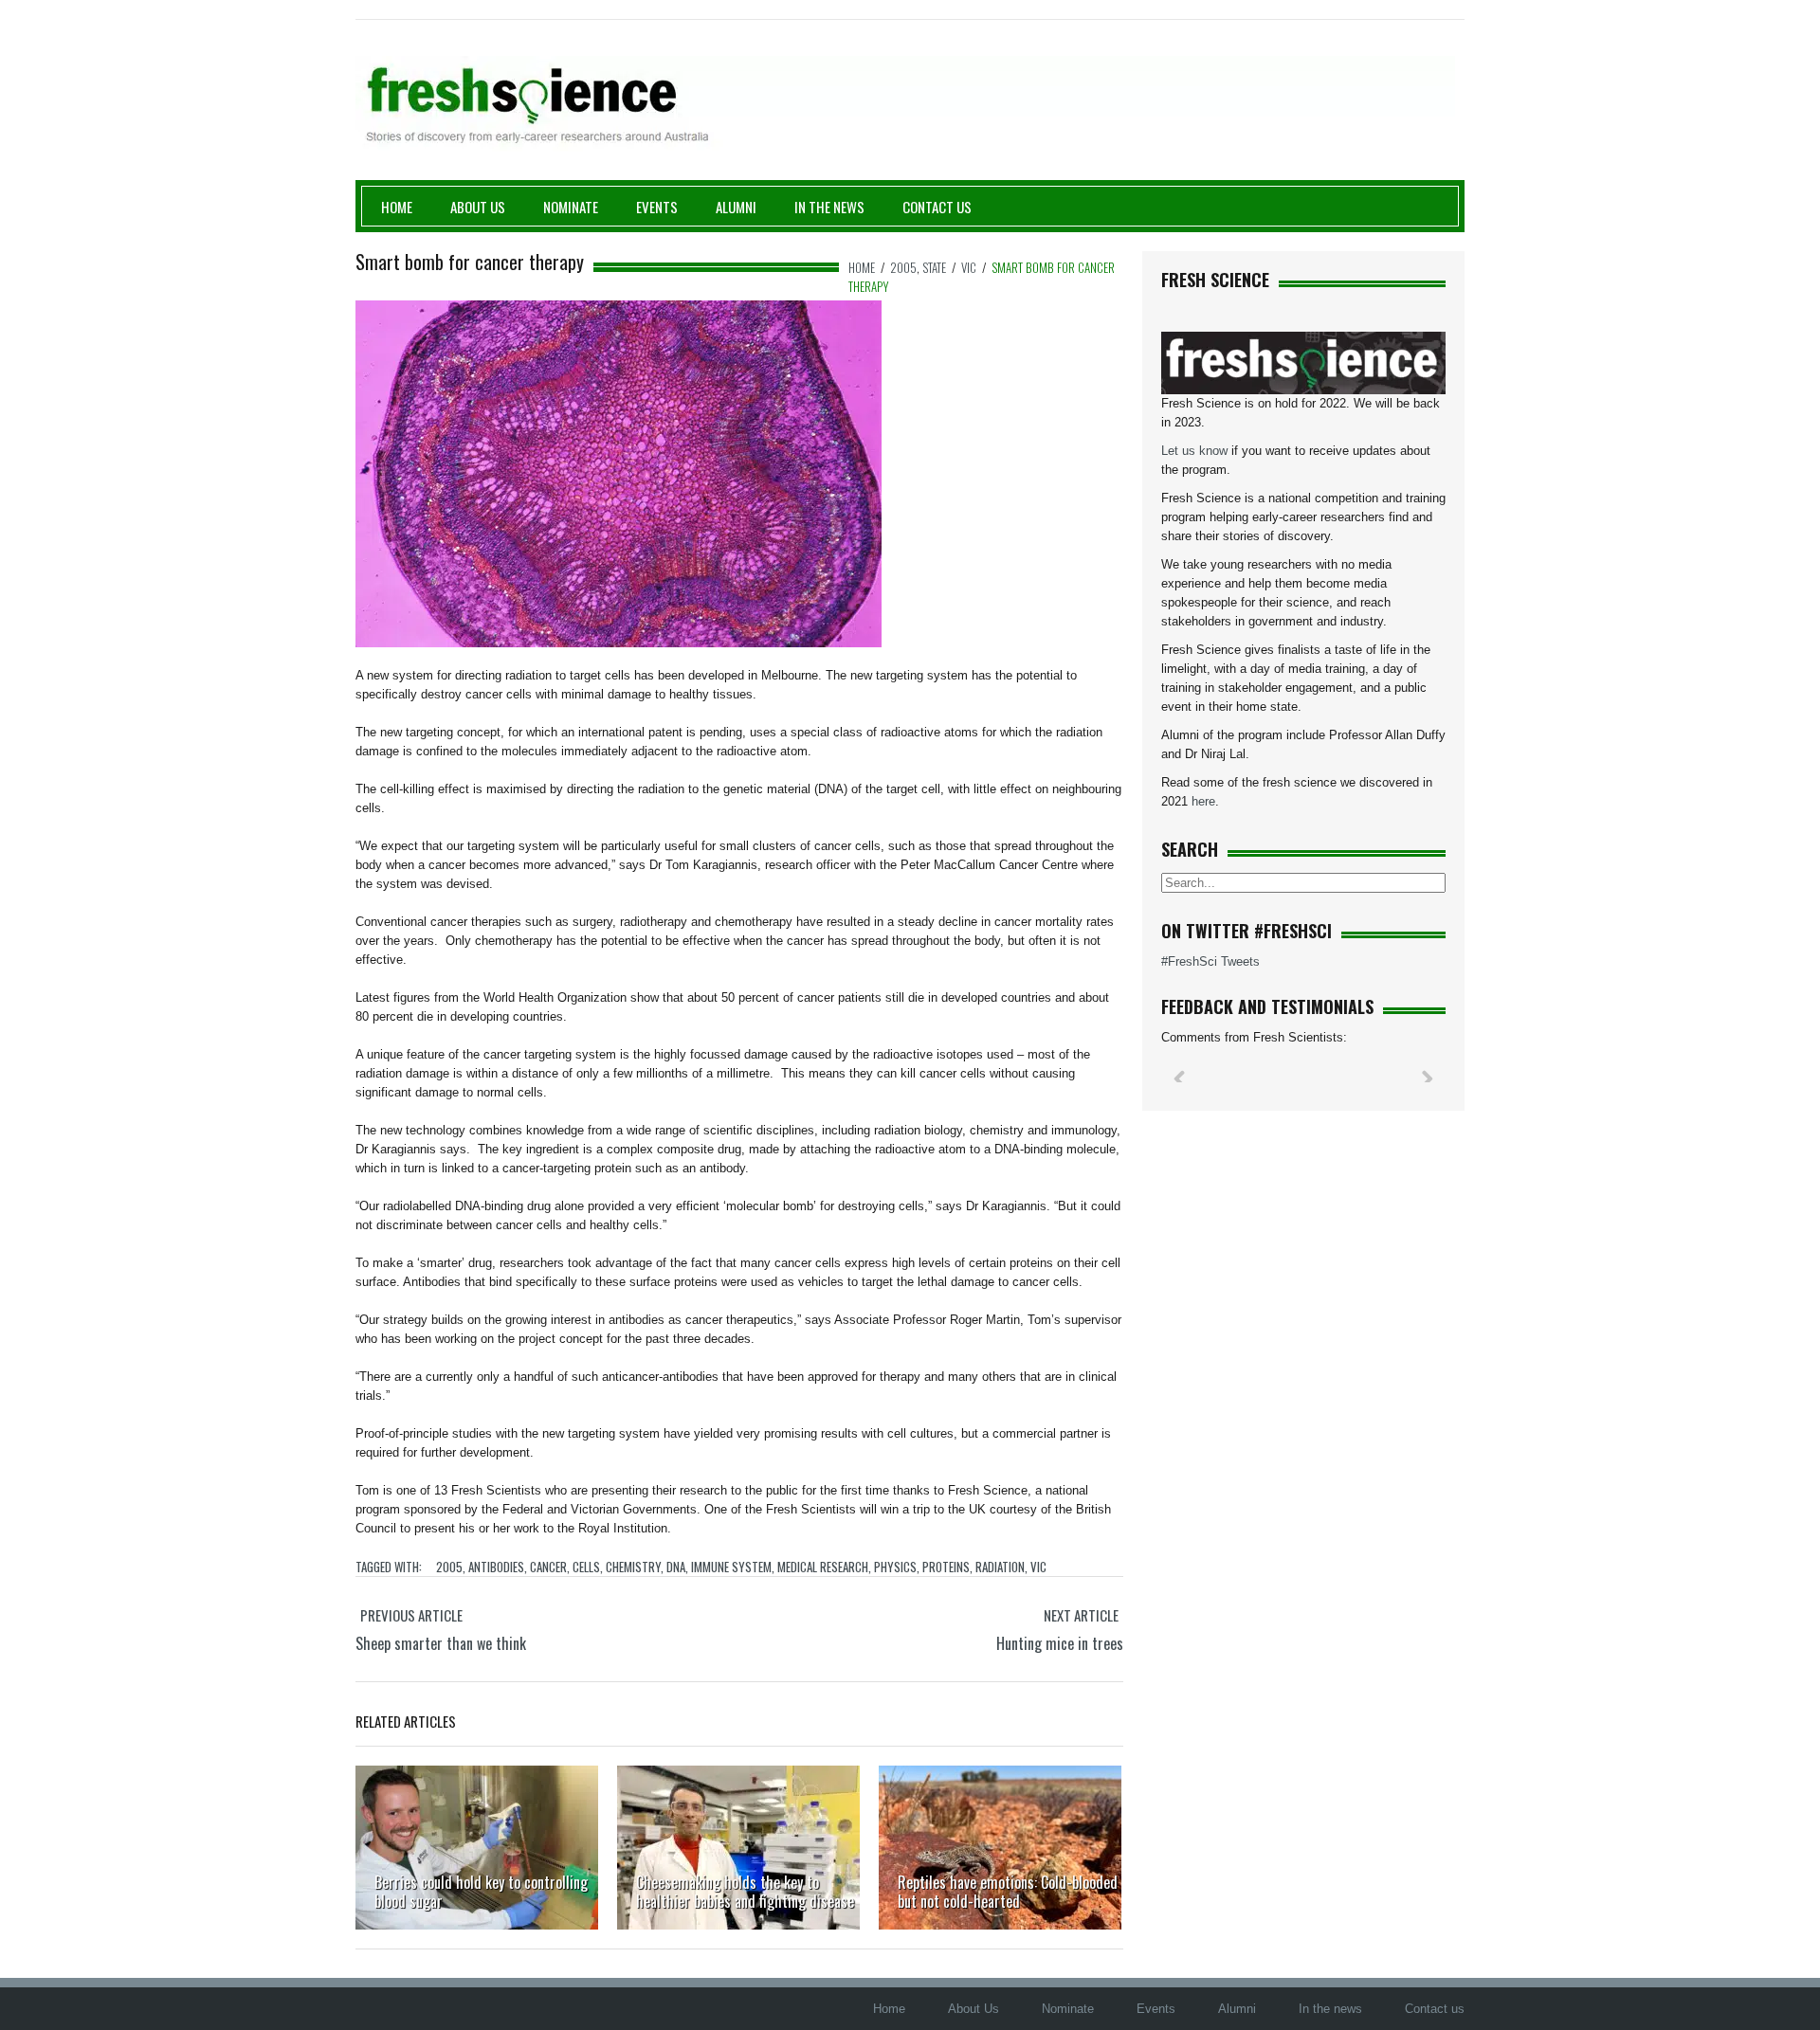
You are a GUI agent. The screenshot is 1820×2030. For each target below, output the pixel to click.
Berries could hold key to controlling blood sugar (481, 1892)
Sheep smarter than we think (441, 1643)
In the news (1330, 2009)
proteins (946, 1567)
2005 (903, 267)
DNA (676, 1567)
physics (895, 1567)
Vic (969, 267)
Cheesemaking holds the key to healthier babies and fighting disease (745, 1892)
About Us (478, 207)
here (1203, 801)
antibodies (496, 1567)
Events (657, 207)
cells (586, 1567)
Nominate (571, 207)
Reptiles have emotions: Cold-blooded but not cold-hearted (1008, 1892)
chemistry (633, 1567)
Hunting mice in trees (1060, 1643)
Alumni (736, 207)
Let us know (1194, 451)
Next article (1081, 1615)
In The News (829, 207)
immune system (731, 1567)
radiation (1000, 1567)
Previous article (411, 1615)
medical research (823, 1567)
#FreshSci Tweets (1210, 961)
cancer (548, 1567)
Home (397, 207)
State (934, 267)
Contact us (937, 207)
